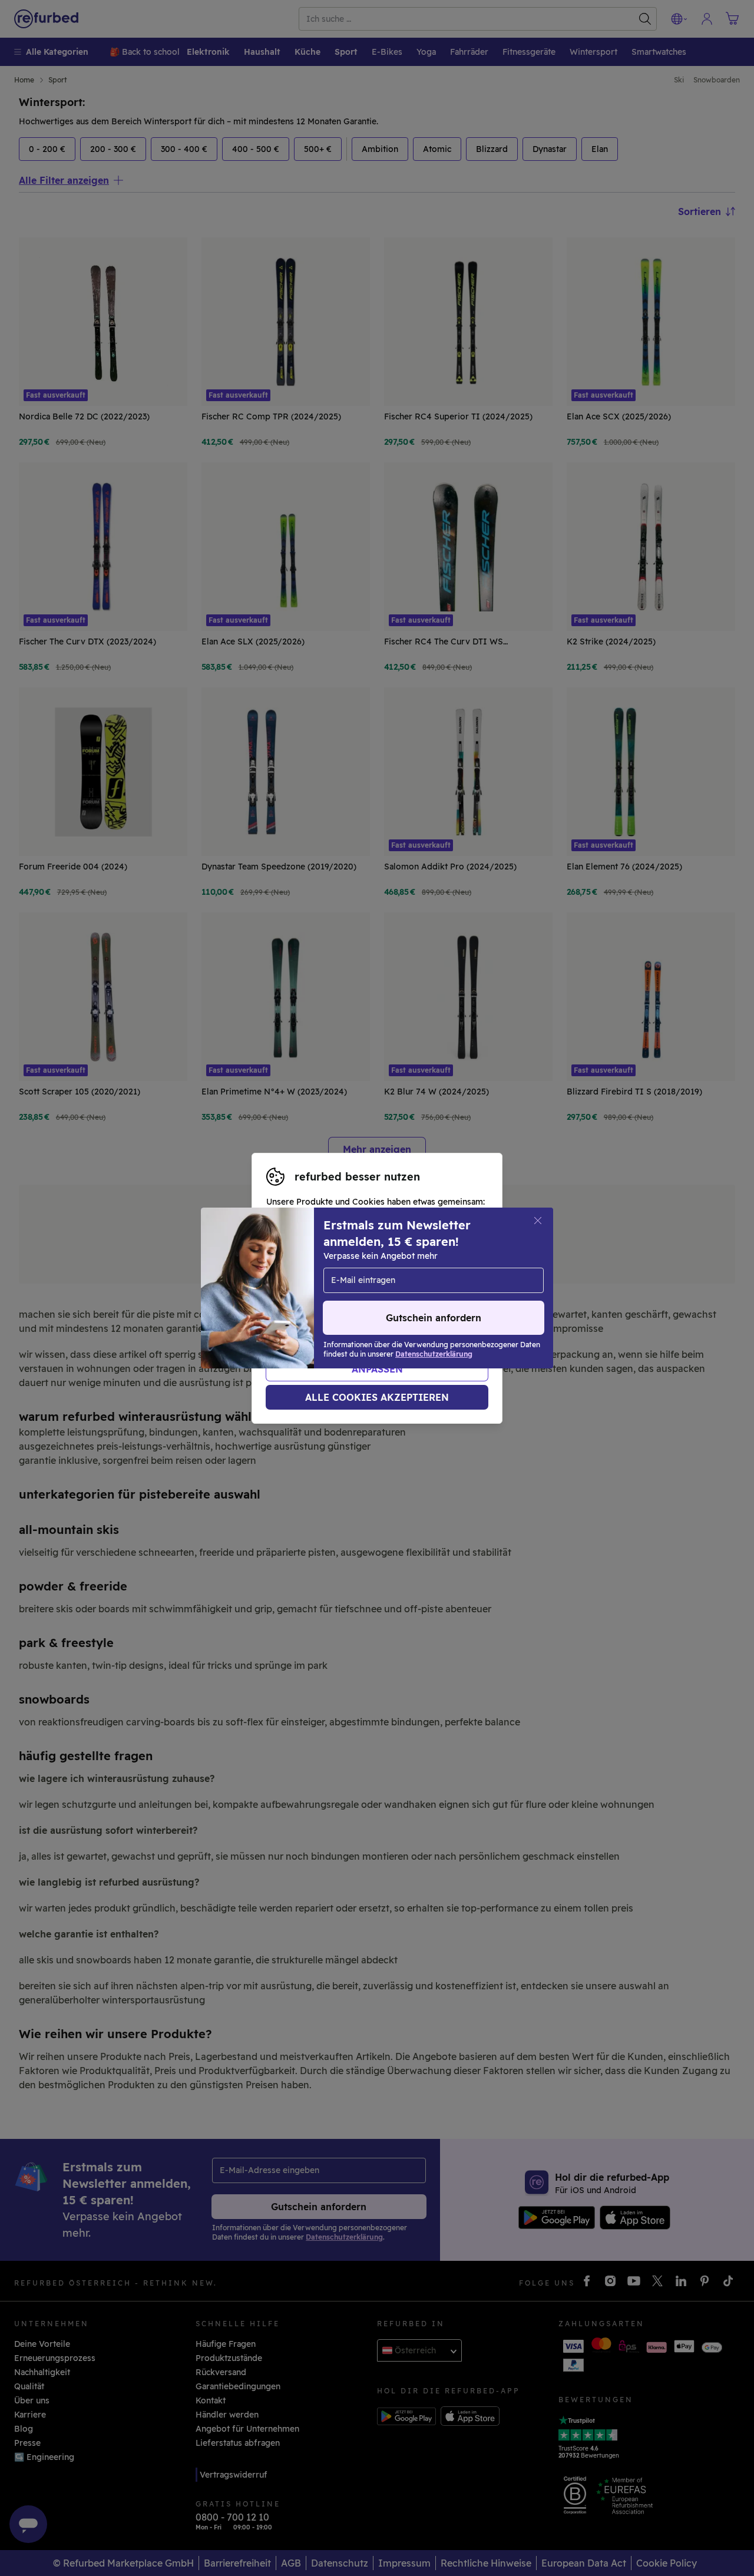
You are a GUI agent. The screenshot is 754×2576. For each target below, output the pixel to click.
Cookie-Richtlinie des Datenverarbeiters (348, 1313)
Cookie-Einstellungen (326, 1288)
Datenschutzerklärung (359, 1301)
